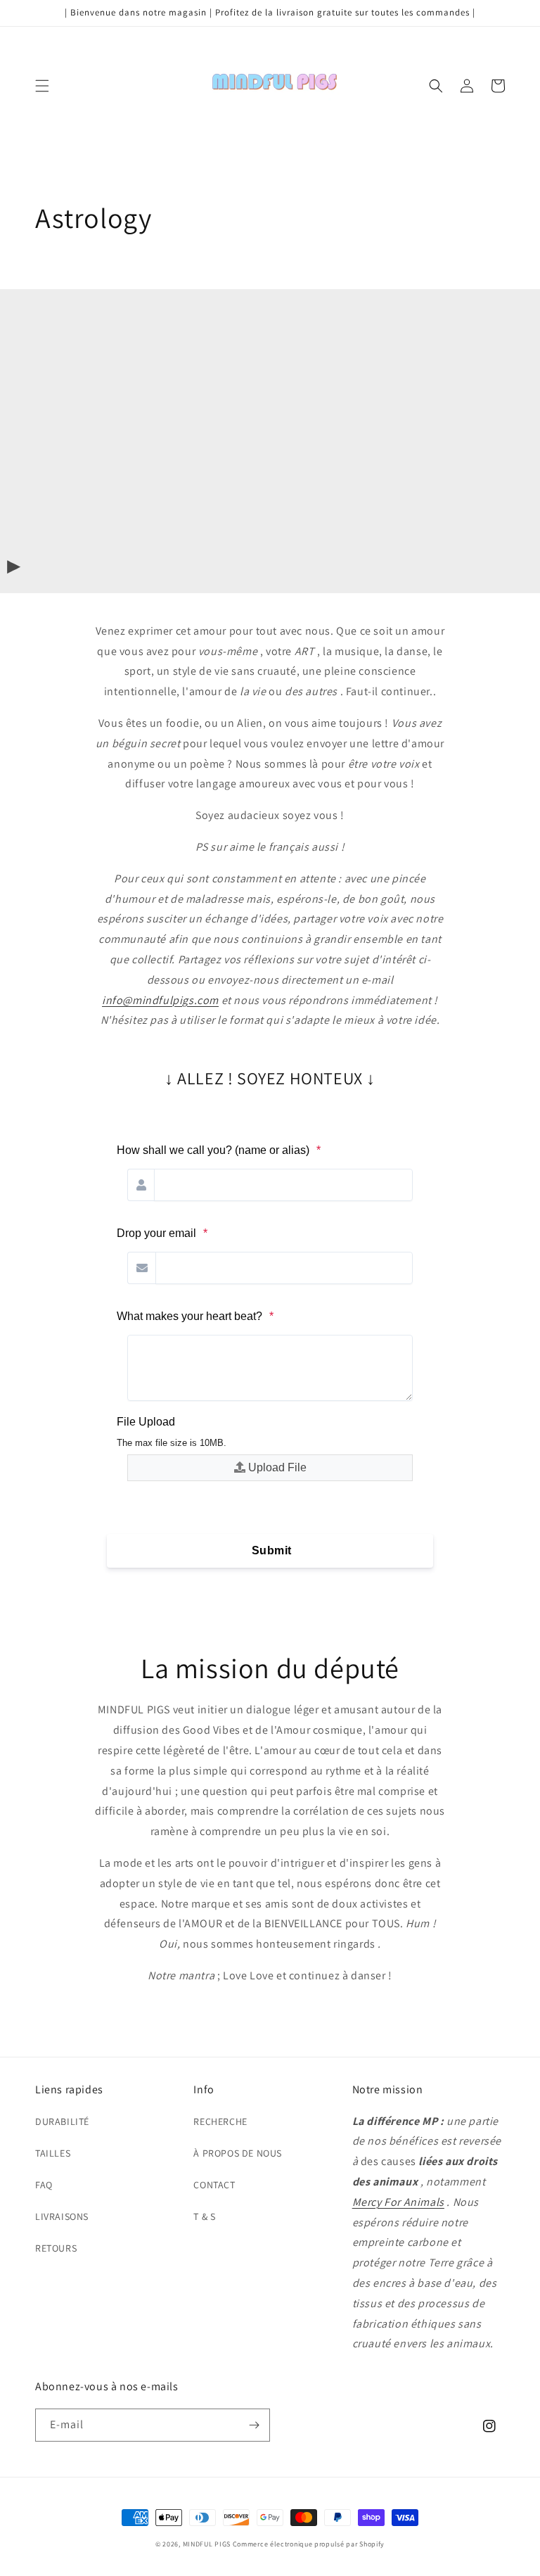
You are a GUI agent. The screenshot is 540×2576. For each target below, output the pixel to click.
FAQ (44, 2185)
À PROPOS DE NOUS (238, 2153)
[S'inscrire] (254, 2425)
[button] (42, 86)
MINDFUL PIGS (207, 2544)
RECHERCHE (220, 2121)
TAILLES (53, 2153)
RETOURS (56, 2248)
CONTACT (214, 2185)
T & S (204, 2216)
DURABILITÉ (62, 2121)
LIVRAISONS (62, 2216)
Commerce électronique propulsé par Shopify (309, 2544)
